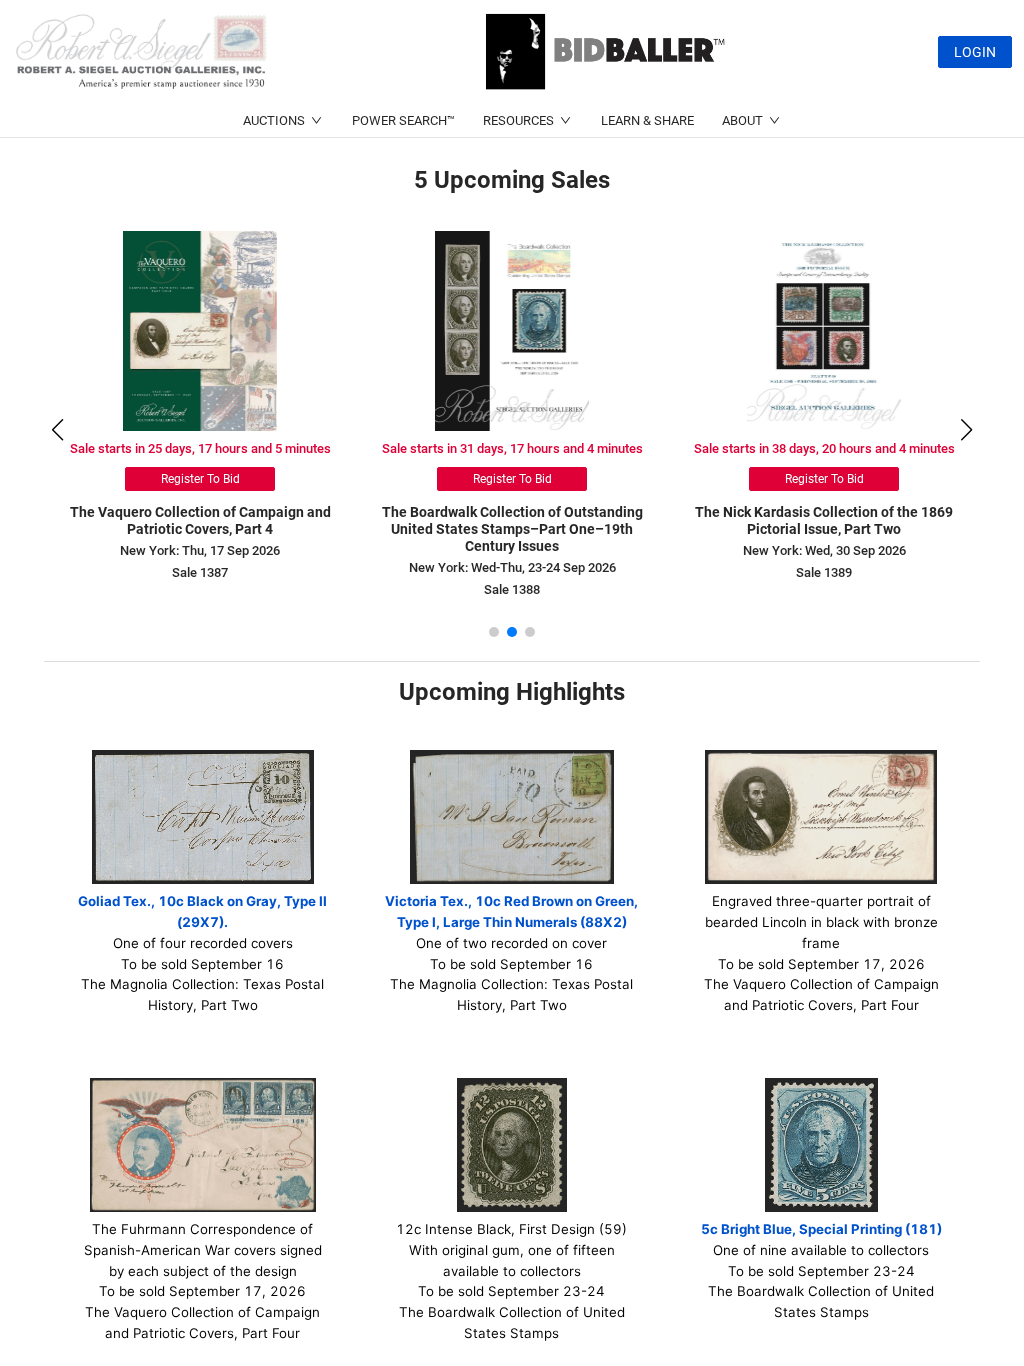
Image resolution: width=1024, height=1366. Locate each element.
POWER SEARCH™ (403, 120)
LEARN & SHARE (647, 120)
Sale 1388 (512, 589)
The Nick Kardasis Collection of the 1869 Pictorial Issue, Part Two (824, 520)
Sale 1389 (824, 572)
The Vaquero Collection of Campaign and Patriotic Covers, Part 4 (200, 520)
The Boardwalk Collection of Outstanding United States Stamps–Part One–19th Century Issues (512, 529)
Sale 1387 (200, 572)
